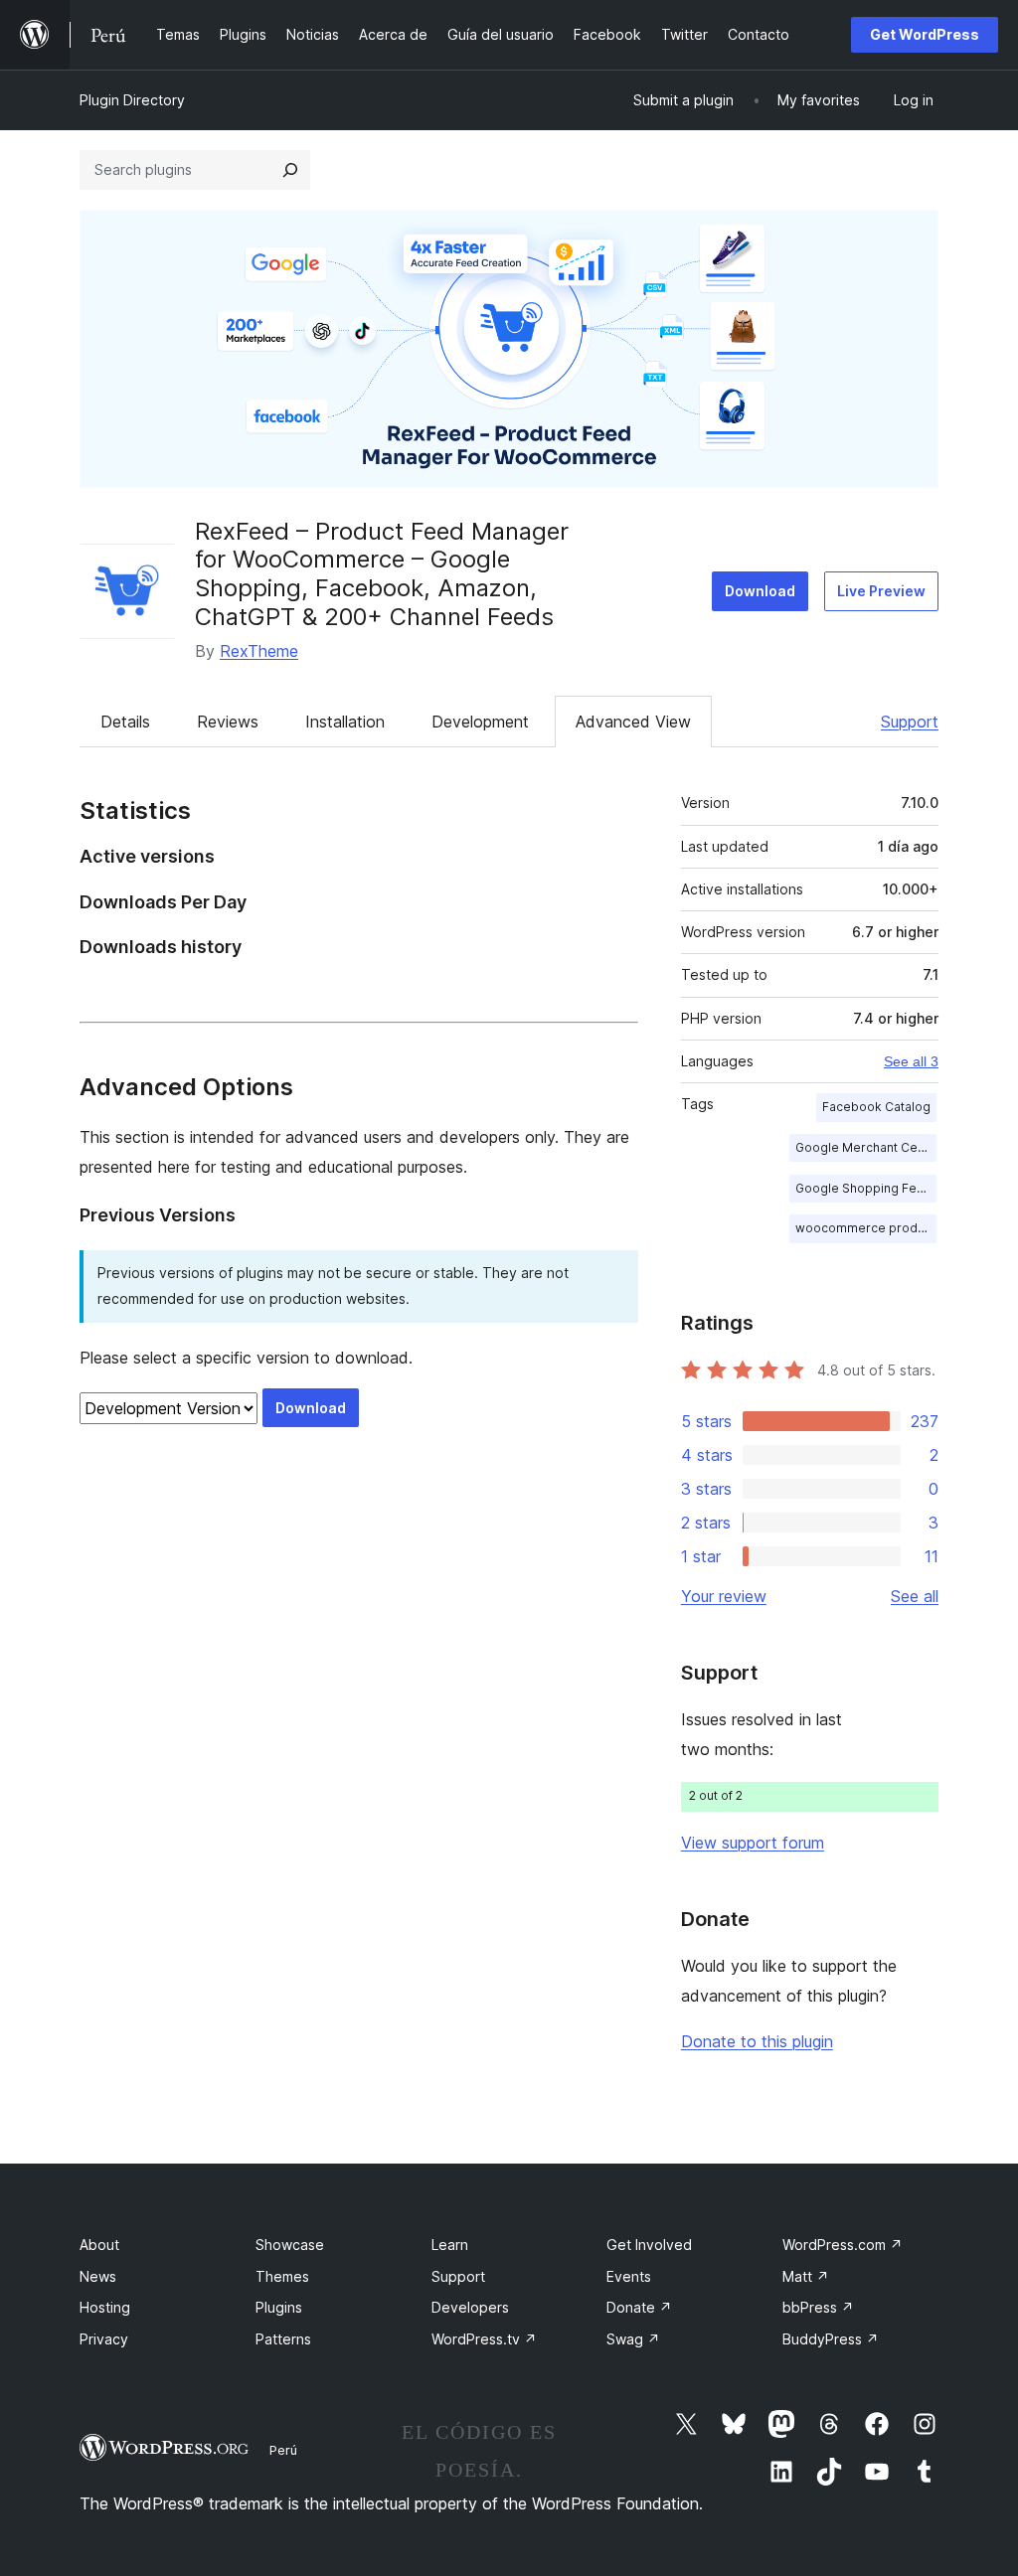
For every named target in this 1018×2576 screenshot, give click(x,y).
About (99, 2245)
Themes (282, 2276)
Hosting (105, 2307)
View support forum (753, 1843)
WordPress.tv (484, 2339)
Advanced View (633, 722)
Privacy (104, 2339)
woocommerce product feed (866, 1228)
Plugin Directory (132, 100)
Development (480, 722)
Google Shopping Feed (864, 1188)
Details (125, 722)
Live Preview (881, 591)
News (98, 2276)
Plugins (279, 2307)
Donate (639, 2307)
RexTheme (259, 651)
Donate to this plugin (757, 2041)
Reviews (228, 722)
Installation (345, 722)
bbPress (818, 2307)
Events (629, 2276)
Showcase (290, 2245)
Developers (470, 2307)
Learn (450, 2245)
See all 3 (911, 1061)
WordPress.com (843, 2245)
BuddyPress (831, 2339)
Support (910, 722)
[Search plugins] (290, 170)
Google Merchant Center (866, 1147)
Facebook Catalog (876, 1107)
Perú (283, 2450)
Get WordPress (925, 34)
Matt (806, 2276)
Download (760, 591)
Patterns (283, 2339)
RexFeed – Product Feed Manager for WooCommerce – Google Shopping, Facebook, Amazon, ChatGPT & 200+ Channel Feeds (382, 574)
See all (915, 1596)
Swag (633, 2339)
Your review (724, 1596)
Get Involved (649, 2245)
